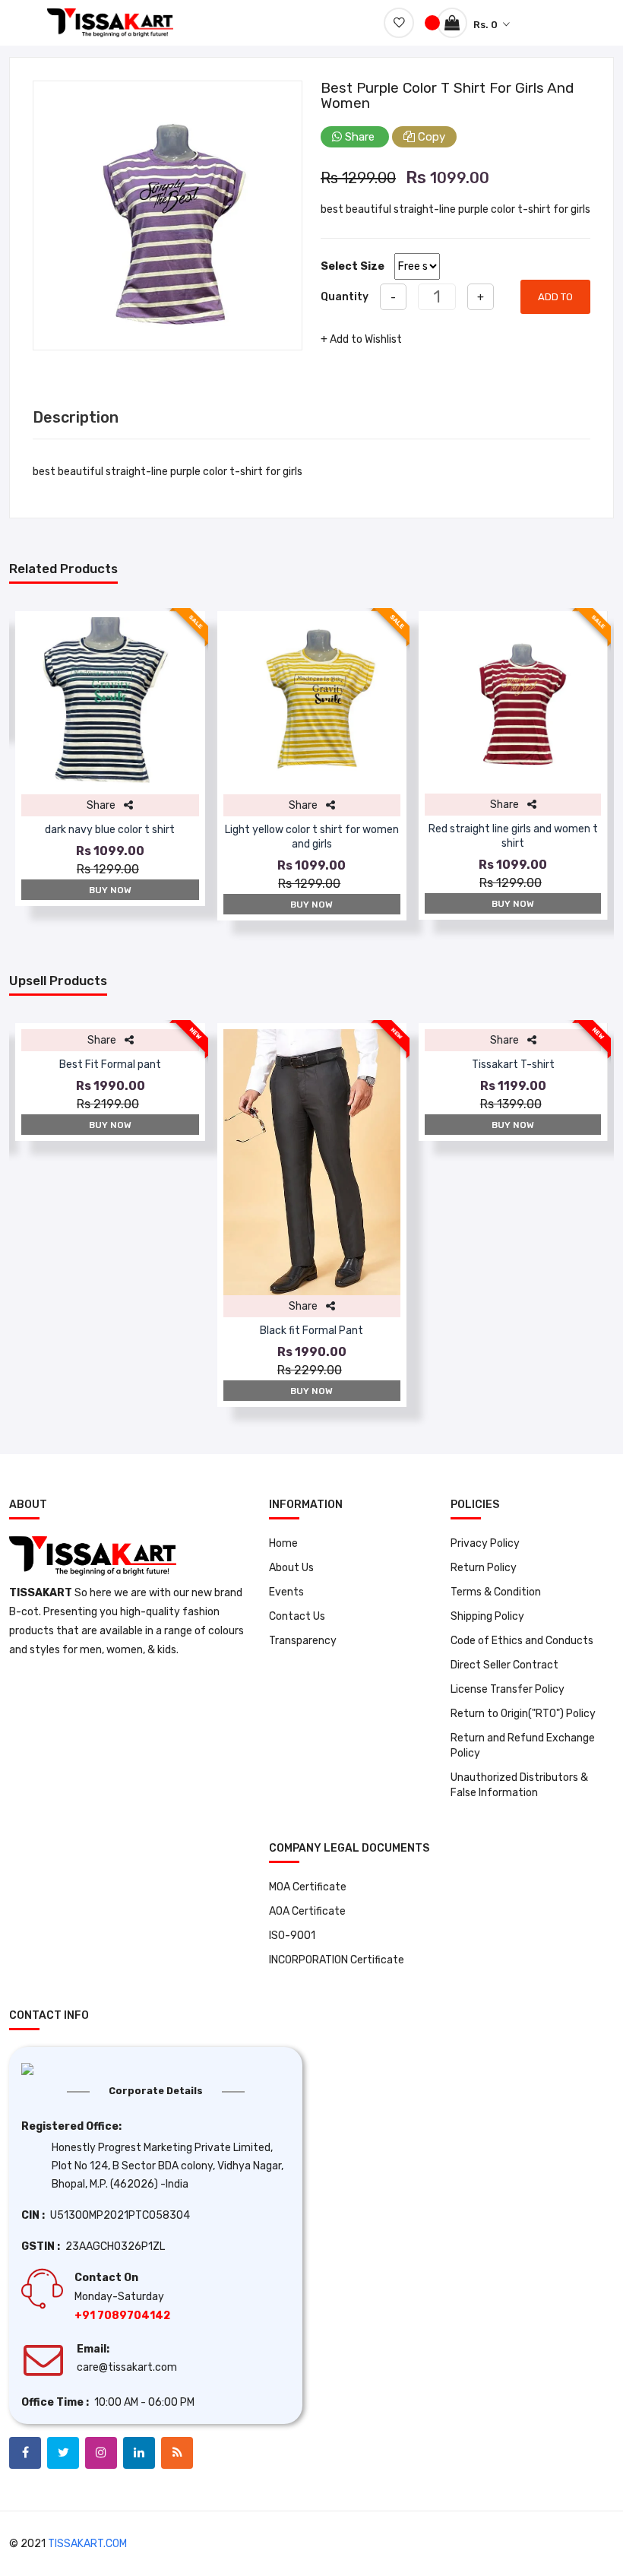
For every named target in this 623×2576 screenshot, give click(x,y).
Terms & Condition (496, 1592)
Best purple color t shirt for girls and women (447, 95)
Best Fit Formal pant (110, 1065)
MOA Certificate (308, 1887)
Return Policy (484, 1568)
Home (283, 1543)
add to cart (555, 303)
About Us (291, 1568)
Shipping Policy (487, 1616)
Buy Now (110, 890)
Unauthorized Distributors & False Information (519, 1785)
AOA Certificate (307, 1911)
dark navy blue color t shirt (110, 830)
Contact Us (297, 1616)
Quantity (345, 297)
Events (286, 1592)
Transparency (303, 1641)
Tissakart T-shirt (513, 1065)
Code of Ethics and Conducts (522, 1641)
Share (360, 137)
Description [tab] (76, 417)
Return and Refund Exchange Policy (523, 1746)
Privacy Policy (485, 1543)
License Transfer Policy (508, 1689)
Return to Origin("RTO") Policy (523, 1714)
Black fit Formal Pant (311, 1331)
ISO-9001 (292, 1936)
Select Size (353, 266)
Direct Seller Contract (504, 1665)
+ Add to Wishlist (361, 339)
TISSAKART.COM (87, 2544)
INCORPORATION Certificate (337, 1960)
